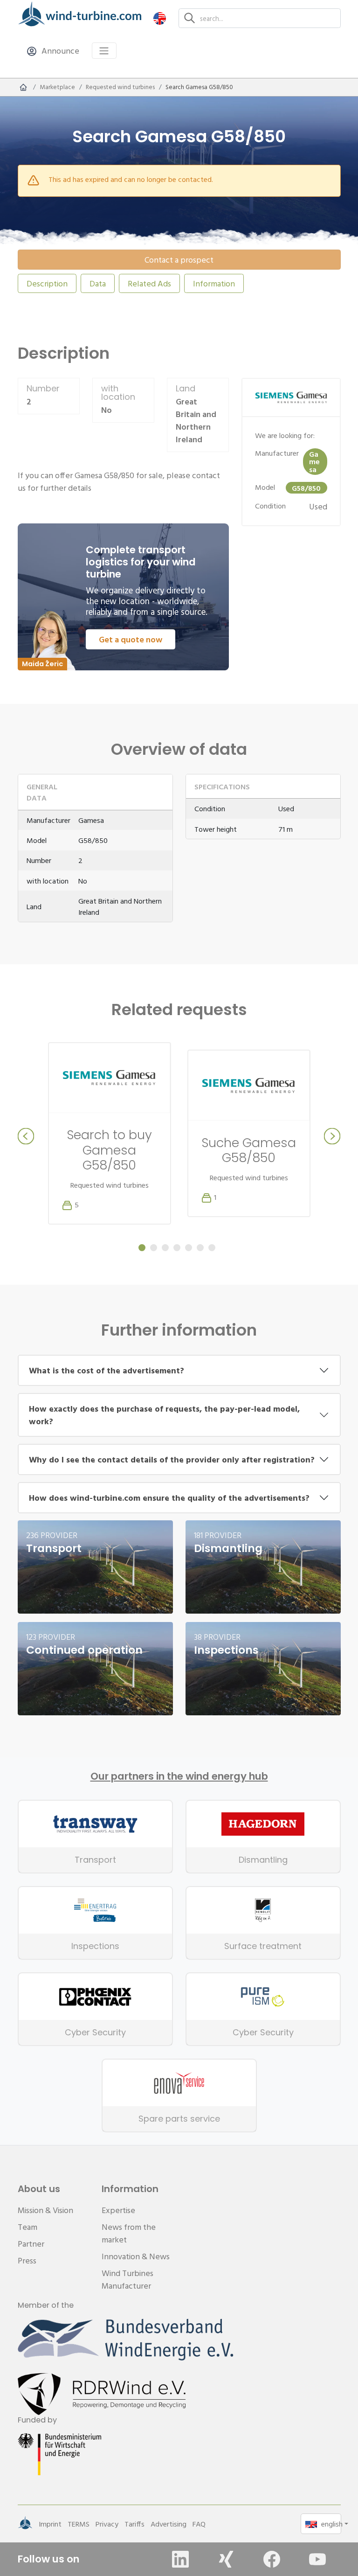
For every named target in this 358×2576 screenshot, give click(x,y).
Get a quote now (131, 639)
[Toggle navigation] (104, 51)
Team (28, 2227)
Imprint (50, 2524)
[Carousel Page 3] (165, 1248)
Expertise (118, 2210)
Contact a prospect (179, 260)
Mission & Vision (45, 2210)
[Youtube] (317, 2559)
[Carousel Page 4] (177, 1248)
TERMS (79, 2524)
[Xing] (226, 2559)
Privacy (107, 2524)
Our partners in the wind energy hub (179, 1776)
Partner (31, 2244)
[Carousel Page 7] (212, 1248)
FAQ (199, 2524)
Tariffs (134, 2524)
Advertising (169, 2524)
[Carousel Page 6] (200, 1248)
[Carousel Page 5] (189, 1248)
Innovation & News (136, 2256)
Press (27, 2260)
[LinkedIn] (180, 2559)
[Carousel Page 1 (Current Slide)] (142, 1248)
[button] (160, 18)
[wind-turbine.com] (23, 87)
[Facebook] (272, 2559)
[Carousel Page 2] (154, 1248)
